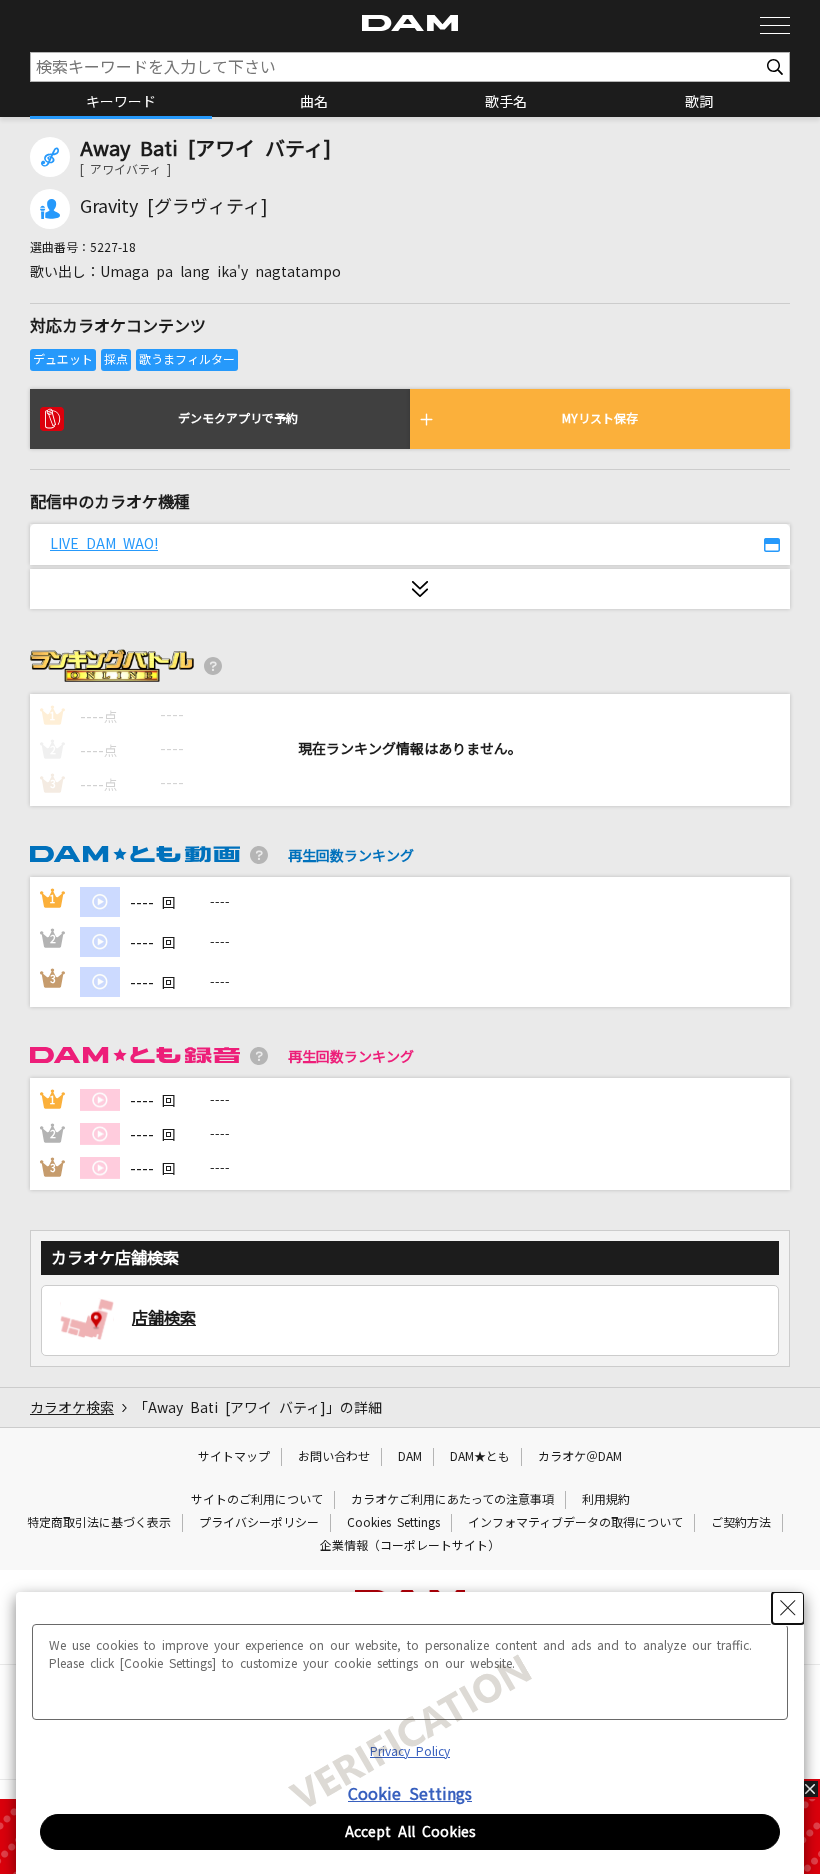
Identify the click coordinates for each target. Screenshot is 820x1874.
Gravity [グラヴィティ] (174, 207)
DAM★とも (480, 1457)
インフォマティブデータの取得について (575, 1523)
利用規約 (606, 1500)
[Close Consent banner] (788, 1608)
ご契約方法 (741, 1523)
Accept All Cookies (410, 1832)
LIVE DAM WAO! (104, 544)
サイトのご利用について (257, 1500)
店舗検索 (164, 1318)
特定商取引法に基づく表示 (99, 1523)
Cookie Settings (410, 1794)
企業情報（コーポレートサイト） (410, 1546)
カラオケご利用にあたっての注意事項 (452, 1500)
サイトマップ (234, 1457)
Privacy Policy (410, 1752)
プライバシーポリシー (259, 1523)
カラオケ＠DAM (580, 1457)
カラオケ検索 (72, 1408)
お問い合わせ (334, 1457)
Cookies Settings (393, 1523)
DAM (410, 1457)
